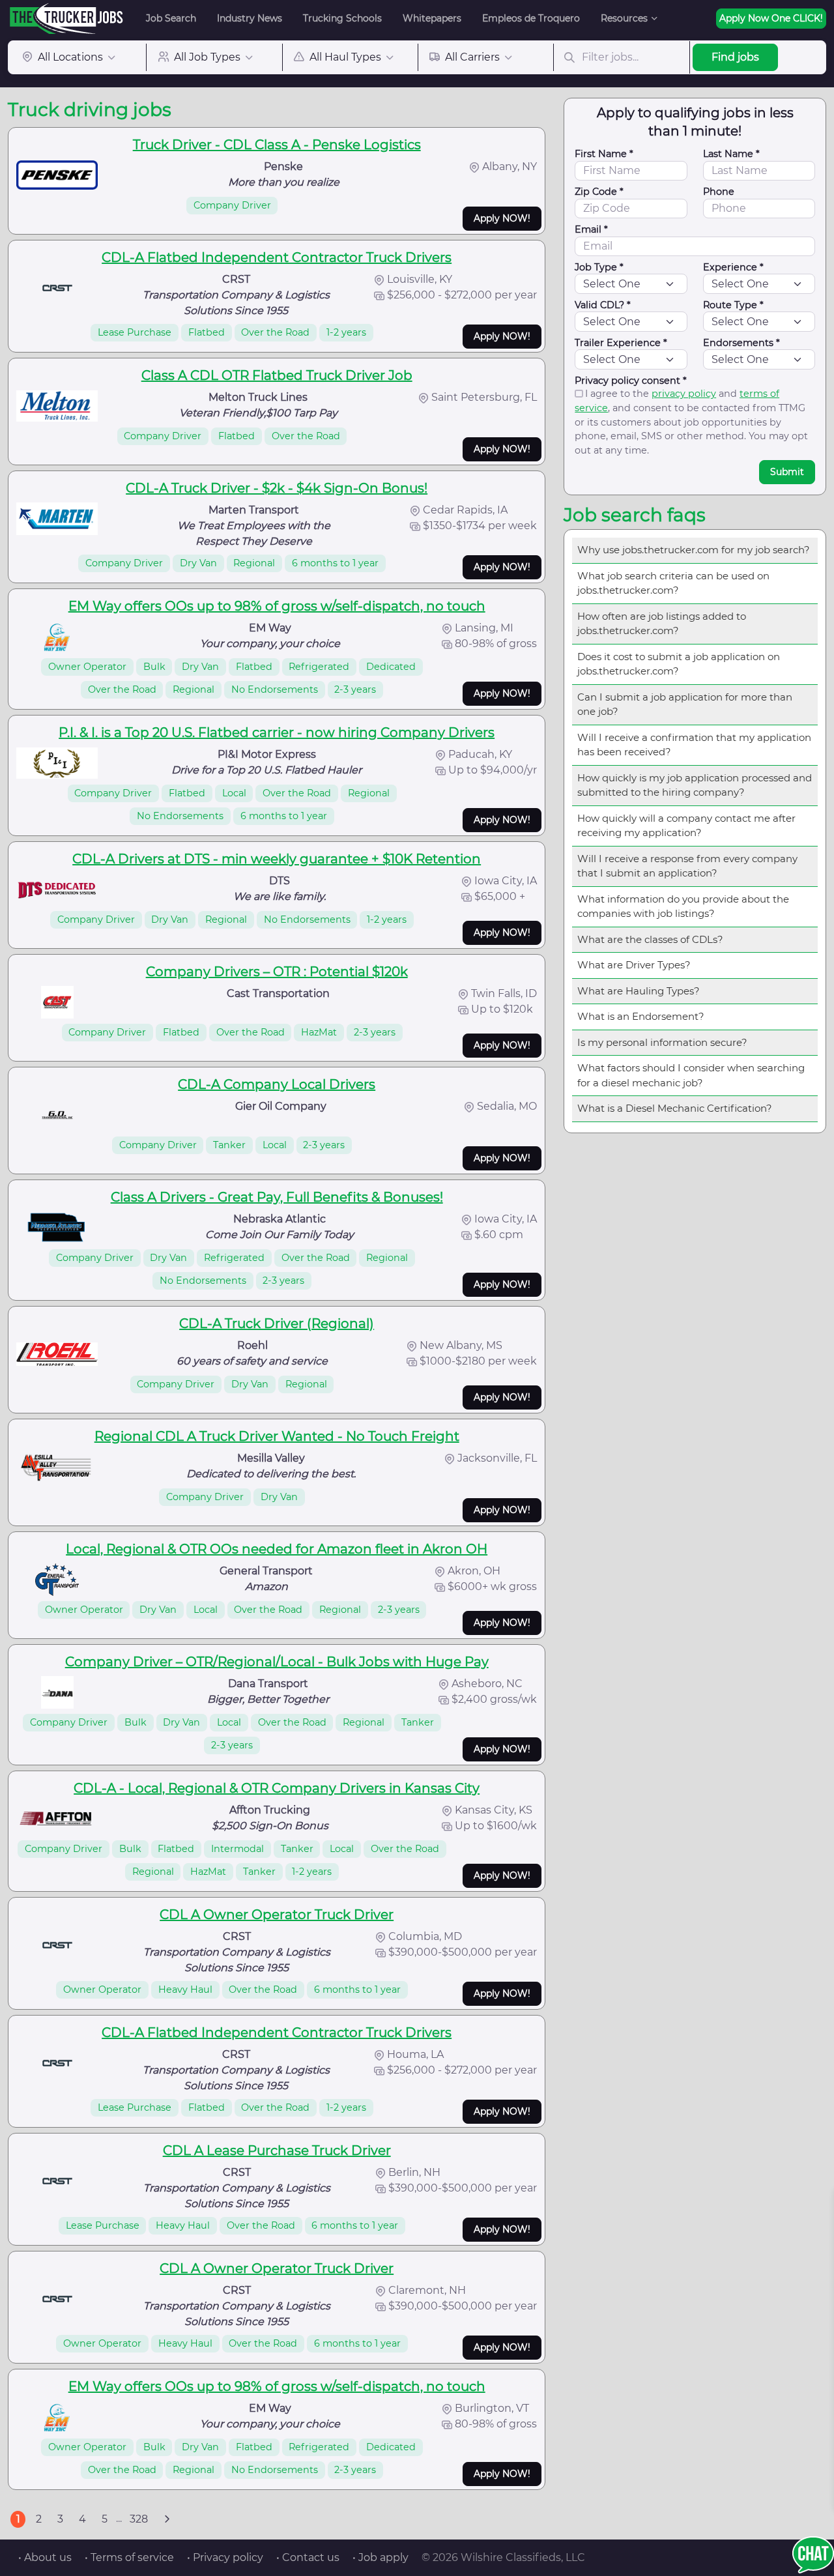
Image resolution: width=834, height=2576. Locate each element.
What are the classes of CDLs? (650, 939)
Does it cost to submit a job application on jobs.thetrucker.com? (679, 664)
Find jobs (735, 57)
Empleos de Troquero (531, 18)
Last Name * (731, 154)
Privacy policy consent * (631, 381)
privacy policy (684, 394)
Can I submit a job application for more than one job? (685, 704)
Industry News (250, 18)
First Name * (604, 154)
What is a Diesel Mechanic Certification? (675, 1108)
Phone (719, 192)
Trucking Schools (342, 18)
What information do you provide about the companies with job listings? (683, 906)
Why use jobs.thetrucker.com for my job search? (694, 550)
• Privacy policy (225, 2557)
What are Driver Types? (634, 965)
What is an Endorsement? (641, 1016)
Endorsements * (741, 343)
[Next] (167, 2519)
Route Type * (733, 305)
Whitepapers (432, 18)
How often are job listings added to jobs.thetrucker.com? (662, 624)
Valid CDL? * (603, 305)
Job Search (171, 18)
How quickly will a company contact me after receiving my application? (686, 826)
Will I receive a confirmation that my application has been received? (694, 745)
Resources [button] (624, 18)
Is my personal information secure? (662, 1042)
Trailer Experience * (621, 343)
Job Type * (599, 267)
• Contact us (308, 2557)
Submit (787, 472)
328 (139, 2519)
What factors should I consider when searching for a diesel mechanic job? (691, 1075)
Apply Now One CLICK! (771, 18)
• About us (45, 2557)
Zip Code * (599, 192)
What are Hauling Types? (639, 991)
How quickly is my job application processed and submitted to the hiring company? (695, 785)
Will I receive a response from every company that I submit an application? (687, 866)
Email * (591, 229)
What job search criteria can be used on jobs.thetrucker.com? (673, 583)
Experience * (733, 267)
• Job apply (381, 2557)
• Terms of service (129, 2557)
